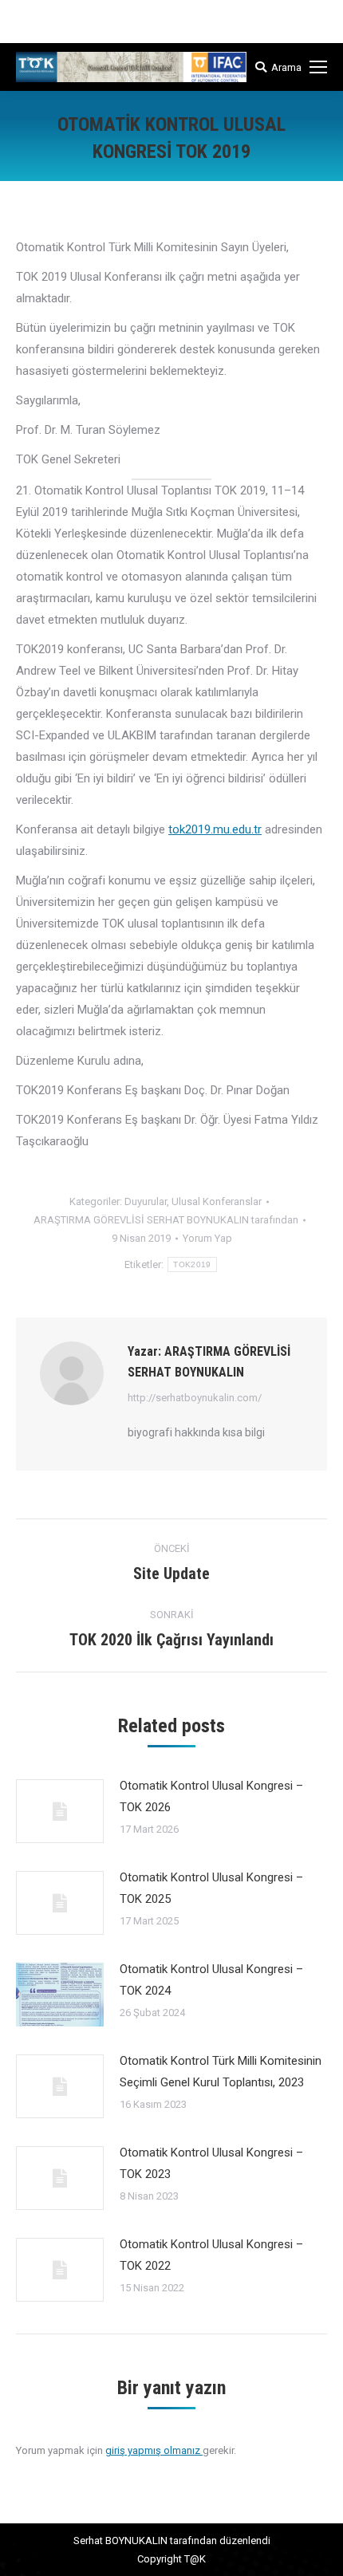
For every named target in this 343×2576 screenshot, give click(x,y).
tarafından (166, 1220)
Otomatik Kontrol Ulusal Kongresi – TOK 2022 (211, 2255)
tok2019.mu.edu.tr (215, 829)
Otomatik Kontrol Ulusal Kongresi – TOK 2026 (211, 1796)
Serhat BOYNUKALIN (120, 2541)
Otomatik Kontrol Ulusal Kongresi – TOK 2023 (211, 2163)
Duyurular (146, 1201)
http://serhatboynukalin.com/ (195, 1398)
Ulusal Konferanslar (217, 1201)
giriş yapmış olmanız (154, 2450)
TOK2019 (192, 1264)
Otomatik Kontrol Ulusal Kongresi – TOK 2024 (211, 1980)
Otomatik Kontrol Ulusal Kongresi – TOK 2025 (211, 1888)
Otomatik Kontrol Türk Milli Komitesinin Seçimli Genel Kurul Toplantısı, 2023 (221, 2072)
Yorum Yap (207, 1238)
